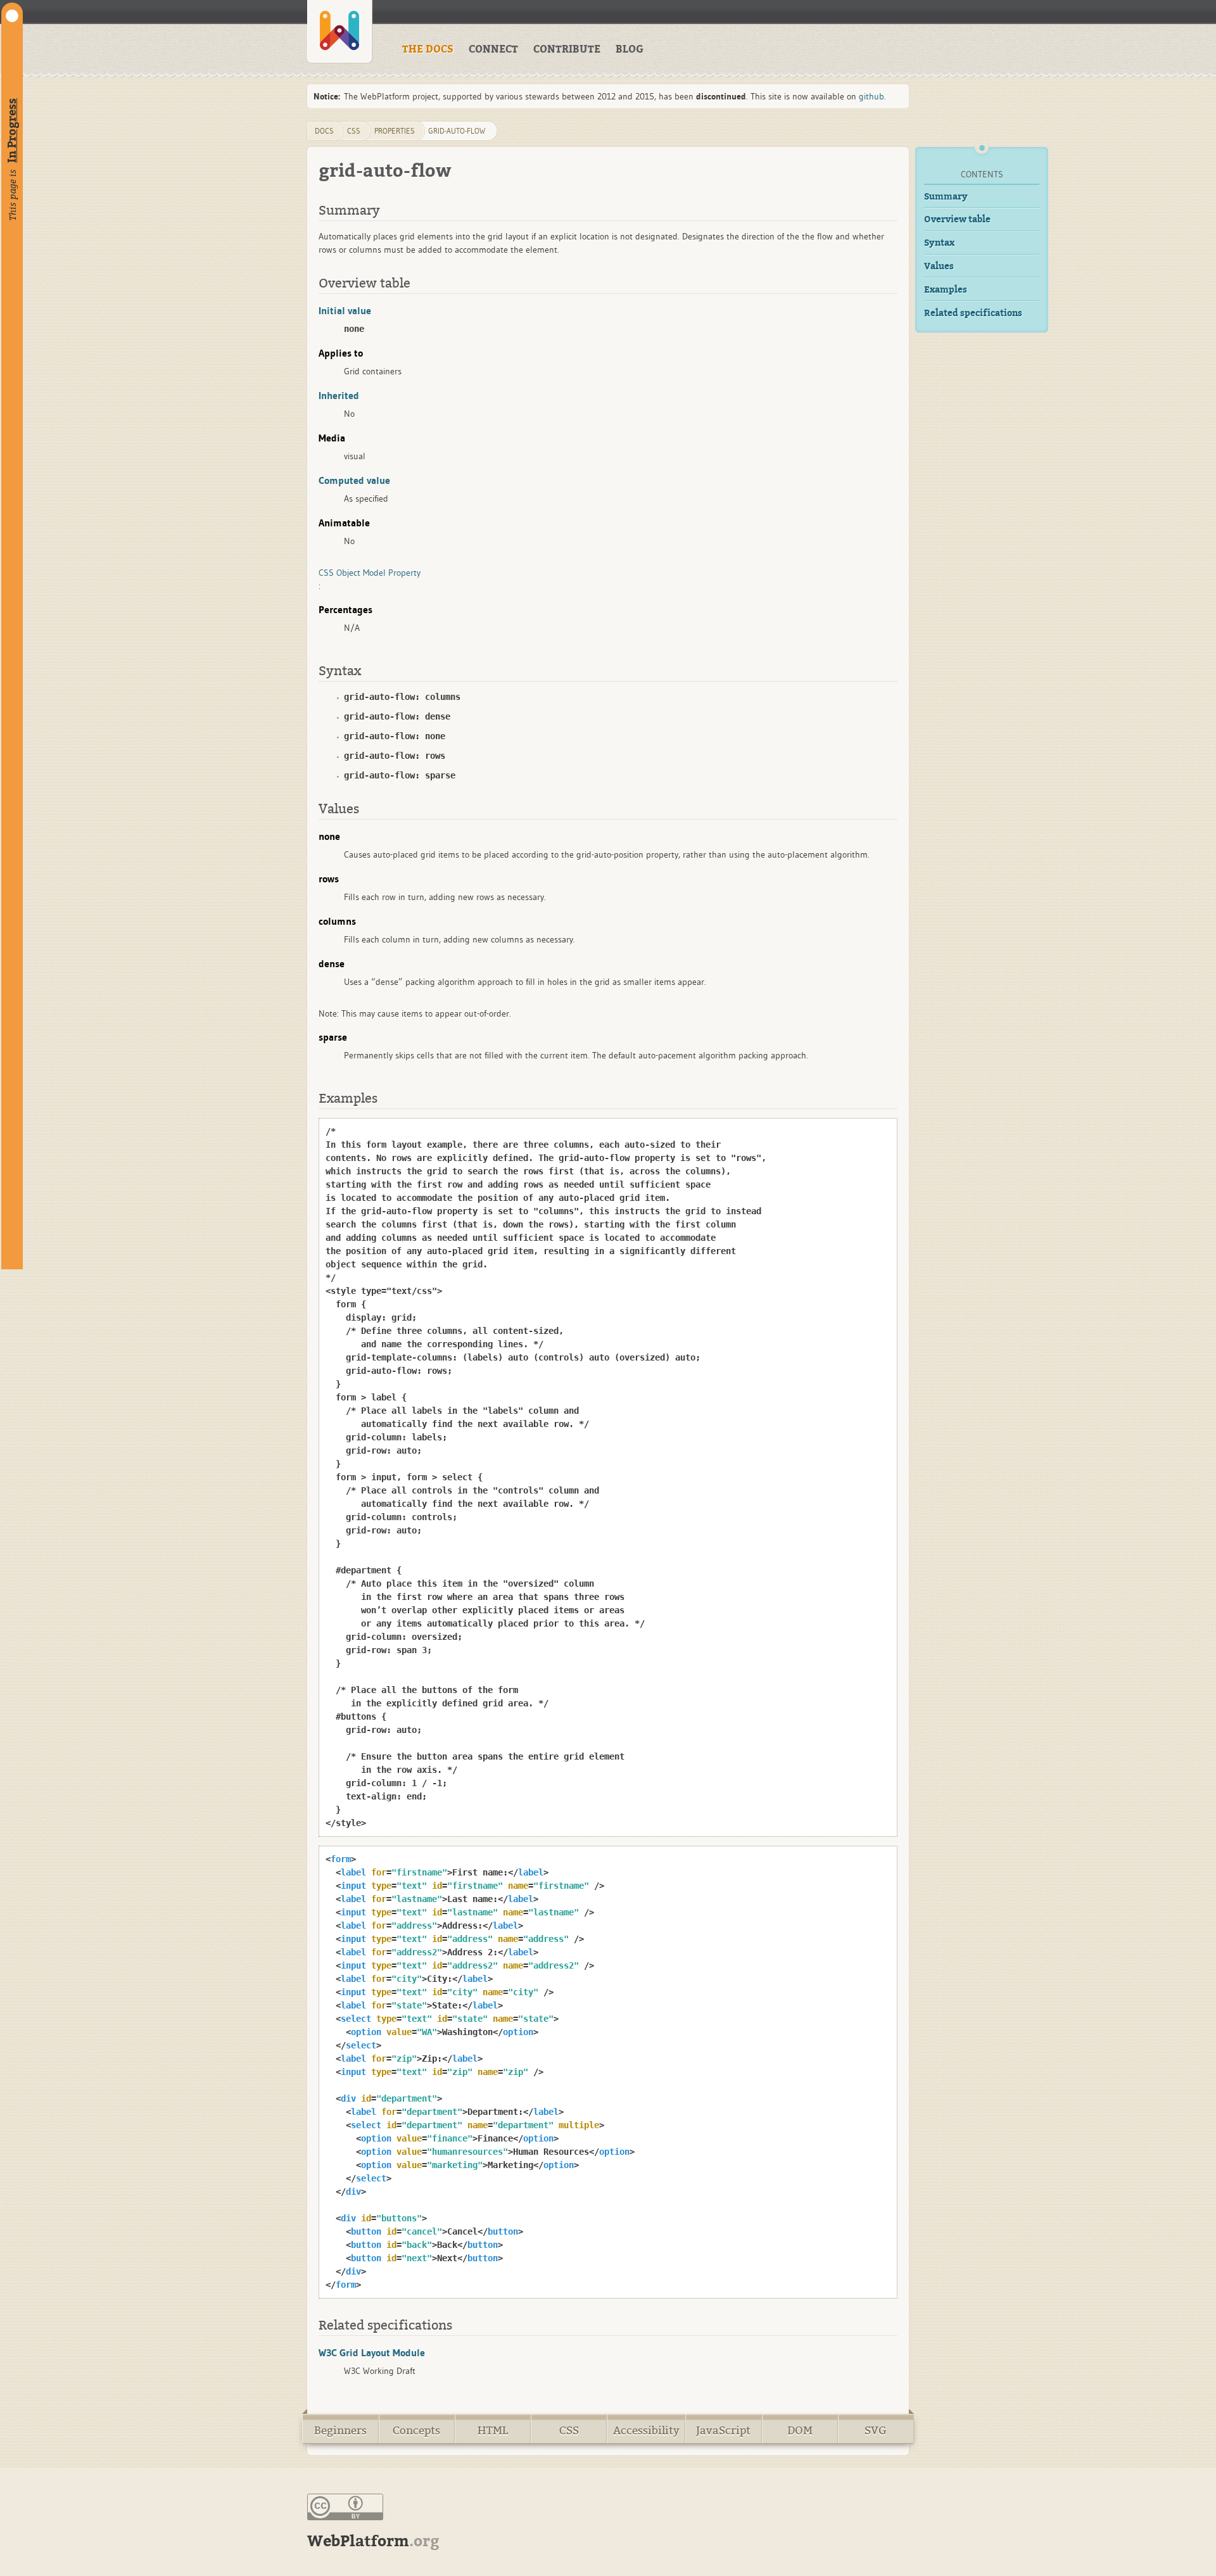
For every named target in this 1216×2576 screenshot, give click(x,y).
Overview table (957, 219)
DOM (800, 2431)
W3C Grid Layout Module (372, 2352)
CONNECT (493, 49)
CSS (569, 2431)
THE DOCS (428, 49)
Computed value (354, 480)
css (354, 131)
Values (939, 266)
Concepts (416, 2431)
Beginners (340, 2431)
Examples (946, 290)
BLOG (630, 49)
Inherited (339, 395)
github (871, 96)
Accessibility (646, 2431)
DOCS (324, 131)
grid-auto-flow (457, 131)
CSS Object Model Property (370, 573)
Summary (946, 197)
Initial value (345, 310)
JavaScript (723, 2431)
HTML (493, 2431)
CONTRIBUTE (567, 49)
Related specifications (973, 313)
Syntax (939, 243)
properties (395, 131)
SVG (876, 2431)
